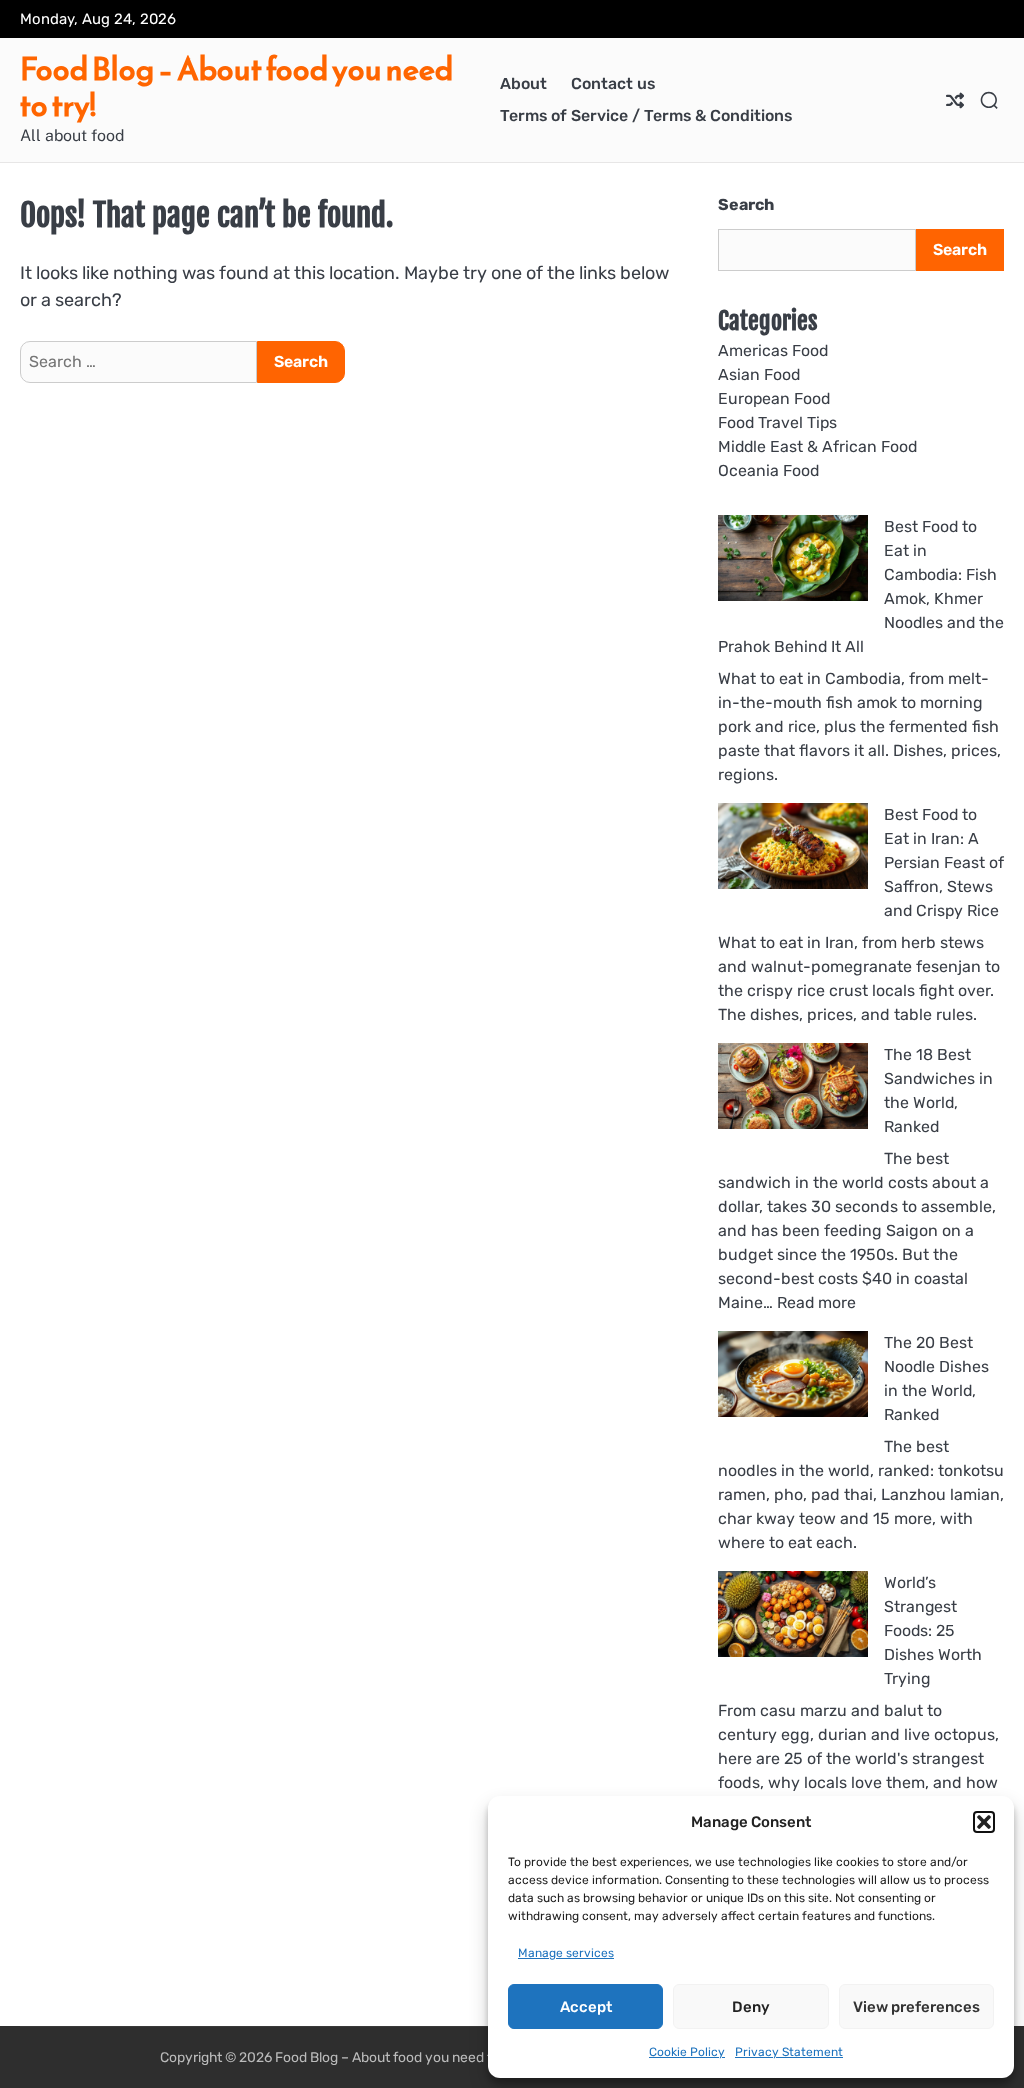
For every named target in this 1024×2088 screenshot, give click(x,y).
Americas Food (773, 350)
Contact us (613, 83)
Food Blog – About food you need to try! (236, 86)
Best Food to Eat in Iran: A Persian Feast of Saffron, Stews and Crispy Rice (944, 862)
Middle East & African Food (817, 446)
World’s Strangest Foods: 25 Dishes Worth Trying (933, 1630)
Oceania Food (768, 470)
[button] (984, 1822)
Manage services (566, 1953)
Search (746, 204)
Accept (586, 2007)
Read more (816, 1302)
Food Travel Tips (777, 422)
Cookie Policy (687, 2052)
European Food (774, 398)
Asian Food (759, 374)
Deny (751, 2007)
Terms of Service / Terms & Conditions (646, 115)
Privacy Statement (789, 2052)
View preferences (916, 2007)
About (523, 83)
